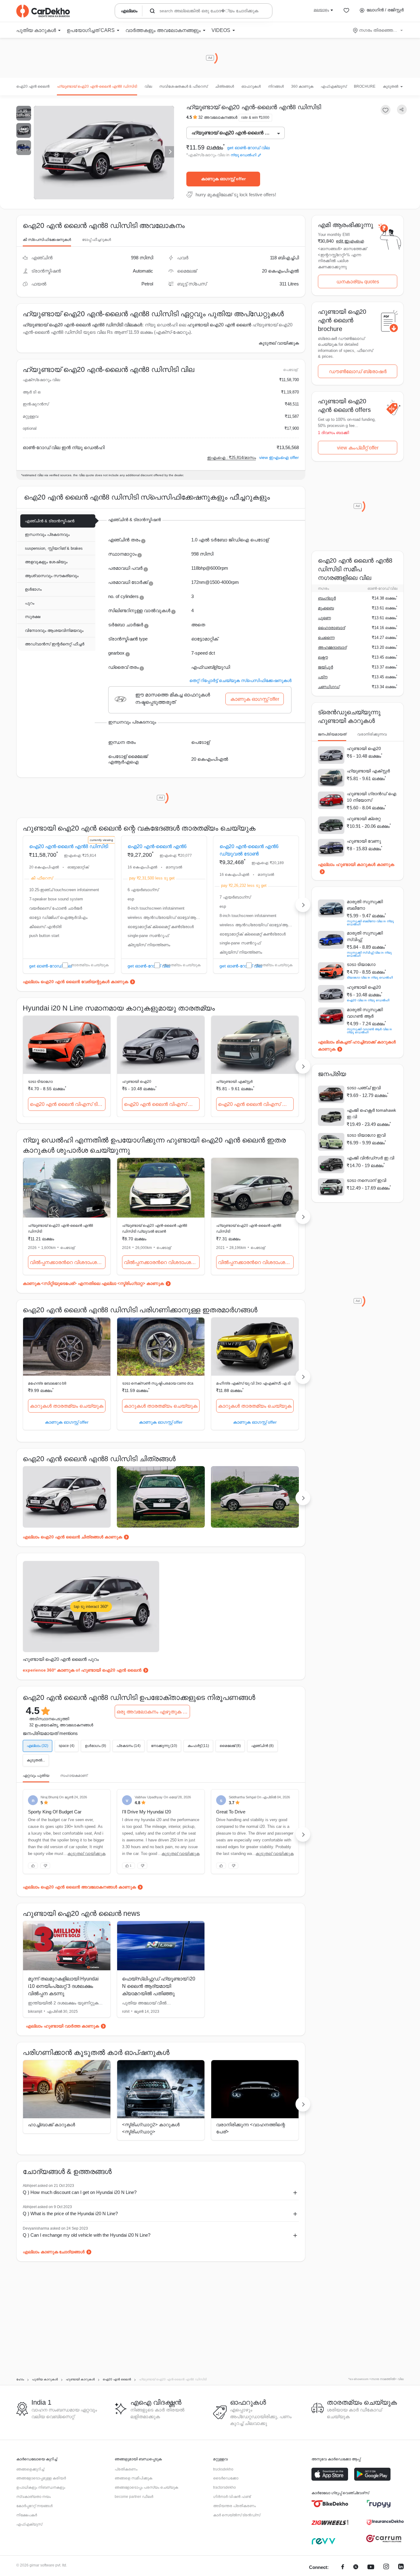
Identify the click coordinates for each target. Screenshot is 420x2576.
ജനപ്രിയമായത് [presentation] (332, 734)
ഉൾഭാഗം (33, 589)
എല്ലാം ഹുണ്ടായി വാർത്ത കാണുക (62, 2026)
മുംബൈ (326, 608)
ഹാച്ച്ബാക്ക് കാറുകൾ (52, 2125)
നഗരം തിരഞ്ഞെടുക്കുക (378, 30)
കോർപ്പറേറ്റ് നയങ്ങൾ (34, 2506)
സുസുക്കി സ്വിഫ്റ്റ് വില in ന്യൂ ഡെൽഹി (369, 954)
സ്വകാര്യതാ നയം (34, 2497)
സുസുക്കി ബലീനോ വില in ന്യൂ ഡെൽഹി (370, 923)
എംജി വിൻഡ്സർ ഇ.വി (370, 1158)
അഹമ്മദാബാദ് (332, 647)
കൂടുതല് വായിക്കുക (279, 343)
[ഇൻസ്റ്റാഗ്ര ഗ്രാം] (386, 2568)
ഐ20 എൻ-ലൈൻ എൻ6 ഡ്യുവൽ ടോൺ (249, 850)
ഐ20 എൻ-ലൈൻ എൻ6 (157, 846)
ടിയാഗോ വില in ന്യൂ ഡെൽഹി (370, 977)
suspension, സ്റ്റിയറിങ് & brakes (54, 548)
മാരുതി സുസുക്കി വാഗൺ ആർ (365, 1013)
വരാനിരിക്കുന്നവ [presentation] (372, 734)
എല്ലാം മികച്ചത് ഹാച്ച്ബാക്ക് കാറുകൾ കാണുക (357, 1045)
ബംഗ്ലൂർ (327, 598)
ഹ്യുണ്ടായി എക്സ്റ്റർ (234, 1082)
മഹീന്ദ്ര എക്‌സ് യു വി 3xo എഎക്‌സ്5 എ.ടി (253, 1383)
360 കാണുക (302, 86)
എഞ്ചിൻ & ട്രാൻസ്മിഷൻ (50, 521)
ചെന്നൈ (326, 638)
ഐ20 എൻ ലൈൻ (33, 86)
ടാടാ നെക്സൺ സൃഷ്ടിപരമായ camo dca (158, 1383)
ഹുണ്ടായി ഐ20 (137, 1082)
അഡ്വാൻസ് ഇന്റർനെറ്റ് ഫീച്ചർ (55, 644)
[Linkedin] (401, 2568)
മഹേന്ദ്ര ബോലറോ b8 (47, 1383)
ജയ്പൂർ (325, 667)
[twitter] (356, 2568)
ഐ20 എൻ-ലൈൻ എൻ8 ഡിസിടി (69, 846)
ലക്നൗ (323, 657)
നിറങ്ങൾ (276, 86)
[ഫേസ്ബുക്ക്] (343, 2568)
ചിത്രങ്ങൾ (224, 86)
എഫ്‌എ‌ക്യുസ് (334, 86)
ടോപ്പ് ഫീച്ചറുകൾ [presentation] (97, 240)
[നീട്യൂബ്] (371, 2568)
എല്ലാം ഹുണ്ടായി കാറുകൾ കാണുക (356, 864)
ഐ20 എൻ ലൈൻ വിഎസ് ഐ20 (162, 1104)
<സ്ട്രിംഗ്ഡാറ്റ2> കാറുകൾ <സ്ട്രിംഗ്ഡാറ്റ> (151, 2128)
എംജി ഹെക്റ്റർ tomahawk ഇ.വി (371, 1113)
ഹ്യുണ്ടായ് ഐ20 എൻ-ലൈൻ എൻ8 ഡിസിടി (97, 86)
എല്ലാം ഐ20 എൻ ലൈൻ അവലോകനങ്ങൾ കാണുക (79, 1887)
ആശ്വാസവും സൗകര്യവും (52, 576)
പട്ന (323, 677)
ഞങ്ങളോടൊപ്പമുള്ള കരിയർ (41, 2478)
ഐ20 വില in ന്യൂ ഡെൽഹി (368, 1000)
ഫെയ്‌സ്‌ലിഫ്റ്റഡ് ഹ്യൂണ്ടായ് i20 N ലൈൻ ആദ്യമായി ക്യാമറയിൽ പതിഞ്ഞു (159, 1986)
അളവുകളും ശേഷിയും (46, 562)
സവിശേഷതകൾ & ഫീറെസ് (183, 86)
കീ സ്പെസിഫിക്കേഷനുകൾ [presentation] (47, 240)
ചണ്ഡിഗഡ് (329, 687)
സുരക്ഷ (33, 617)
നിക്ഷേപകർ (27, 2515)
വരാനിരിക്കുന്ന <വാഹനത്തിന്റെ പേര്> (251, 2128)
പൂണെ (324, 618)
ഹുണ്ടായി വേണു (364, 841)
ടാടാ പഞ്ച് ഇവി (364, 1088)
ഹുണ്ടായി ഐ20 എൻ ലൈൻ (219, 325)
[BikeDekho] (330, 2504)
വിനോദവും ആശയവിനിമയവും (54, 630)
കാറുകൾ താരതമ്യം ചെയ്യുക (67, 1406)
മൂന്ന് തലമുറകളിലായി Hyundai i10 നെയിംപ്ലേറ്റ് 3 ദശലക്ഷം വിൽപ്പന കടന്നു (63, 1986)
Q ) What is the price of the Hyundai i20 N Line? (70, 2213)
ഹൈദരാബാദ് (331, 628)
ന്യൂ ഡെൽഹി (244, 155)
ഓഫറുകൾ (251, 86)
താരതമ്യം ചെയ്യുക (90, 965)
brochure (365, 86)
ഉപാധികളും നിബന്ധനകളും (41, 2487)
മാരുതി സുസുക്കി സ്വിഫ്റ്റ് (365, 936)
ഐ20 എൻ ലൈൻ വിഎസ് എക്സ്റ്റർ (256, 1104)
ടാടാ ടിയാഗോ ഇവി (366, 1135)
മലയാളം (321, 10)
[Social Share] (402, 110)
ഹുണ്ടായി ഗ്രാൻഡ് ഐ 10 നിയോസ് (372, 797)
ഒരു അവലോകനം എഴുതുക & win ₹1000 (153, 1712)
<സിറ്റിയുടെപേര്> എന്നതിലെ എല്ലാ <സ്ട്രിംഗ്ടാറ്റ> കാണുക (103, 1283)
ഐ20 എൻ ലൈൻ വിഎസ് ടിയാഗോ (68, 1104)
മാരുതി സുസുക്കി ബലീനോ (365, 905)
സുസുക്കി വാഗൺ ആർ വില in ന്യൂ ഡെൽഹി (369, 1031)
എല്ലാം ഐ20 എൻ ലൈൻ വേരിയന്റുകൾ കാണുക (75, 982)
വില (148, 86)
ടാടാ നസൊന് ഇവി (367, 1180)
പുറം (30, 603)
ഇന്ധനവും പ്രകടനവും (47, 534)
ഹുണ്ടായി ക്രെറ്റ (364, 819)
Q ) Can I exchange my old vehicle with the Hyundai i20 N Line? (87, 2235)
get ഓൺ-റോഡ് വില (248, 148)
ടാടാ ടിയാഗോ (40, 1082)
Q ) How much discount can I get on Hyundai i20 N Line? (80, 2192)
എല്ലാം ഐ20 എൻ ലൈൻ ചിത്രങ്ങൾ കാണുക (72, 1537)
